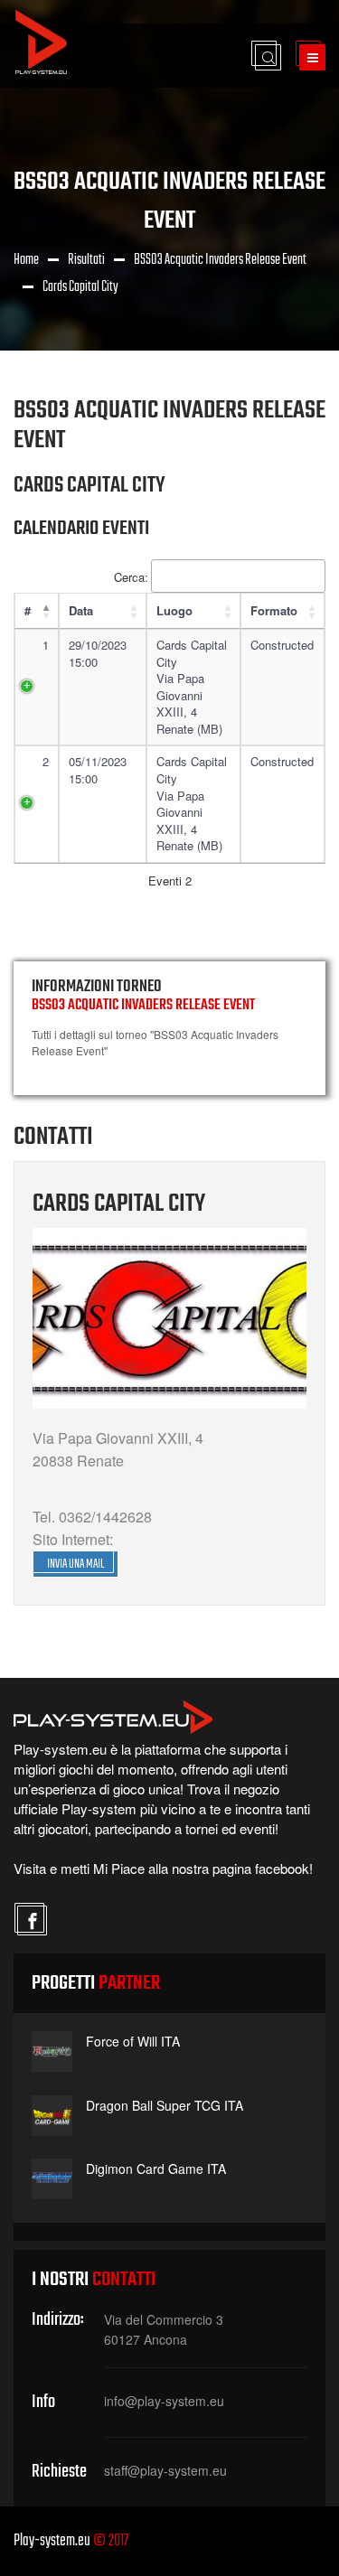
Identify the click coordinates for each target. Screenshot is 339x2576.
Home (26, 260)
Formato (274, 610)
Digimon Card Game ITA (156, 2169)
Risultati (86, 260)
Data (81, 610)
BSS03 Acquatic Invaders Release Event (220, 260)
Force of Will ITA (133, 2041)
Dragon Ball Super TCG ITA (165, 2105)
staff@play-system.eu (165, 2470)
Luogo (174, 610)
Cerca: (131, 577)
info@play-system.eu (164, 2401)
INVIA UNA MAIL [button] (75, 1564)
